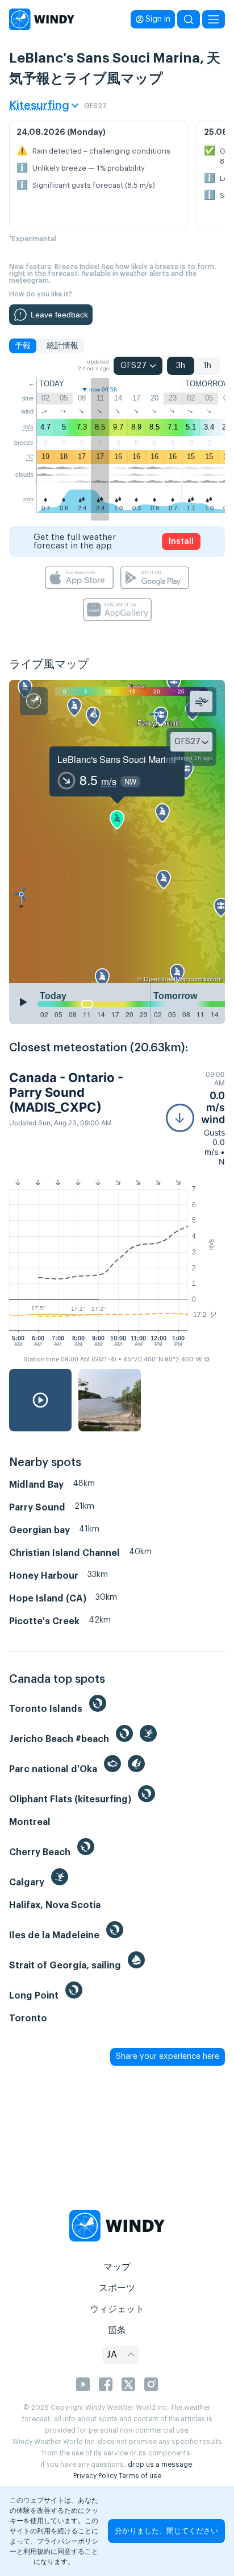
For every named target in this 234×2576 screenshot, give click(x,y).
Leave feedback (59, 315)
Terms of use (140, 2476)
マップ (117, 2267)
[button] (195, 1118)
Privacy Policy (95, 2476)
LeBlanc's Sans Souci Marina (117, 759)
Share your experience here (168, 2057)
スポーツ (117, 2288)
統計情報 (62, 346)
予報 (23, 346)
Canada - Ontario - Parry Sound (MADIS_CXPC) (66, 1093)
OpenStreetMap (166, 979)
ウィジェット (117, 2309)
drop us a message (160, 2464)
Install (181, 542)
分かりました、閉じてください (166, 2531)
